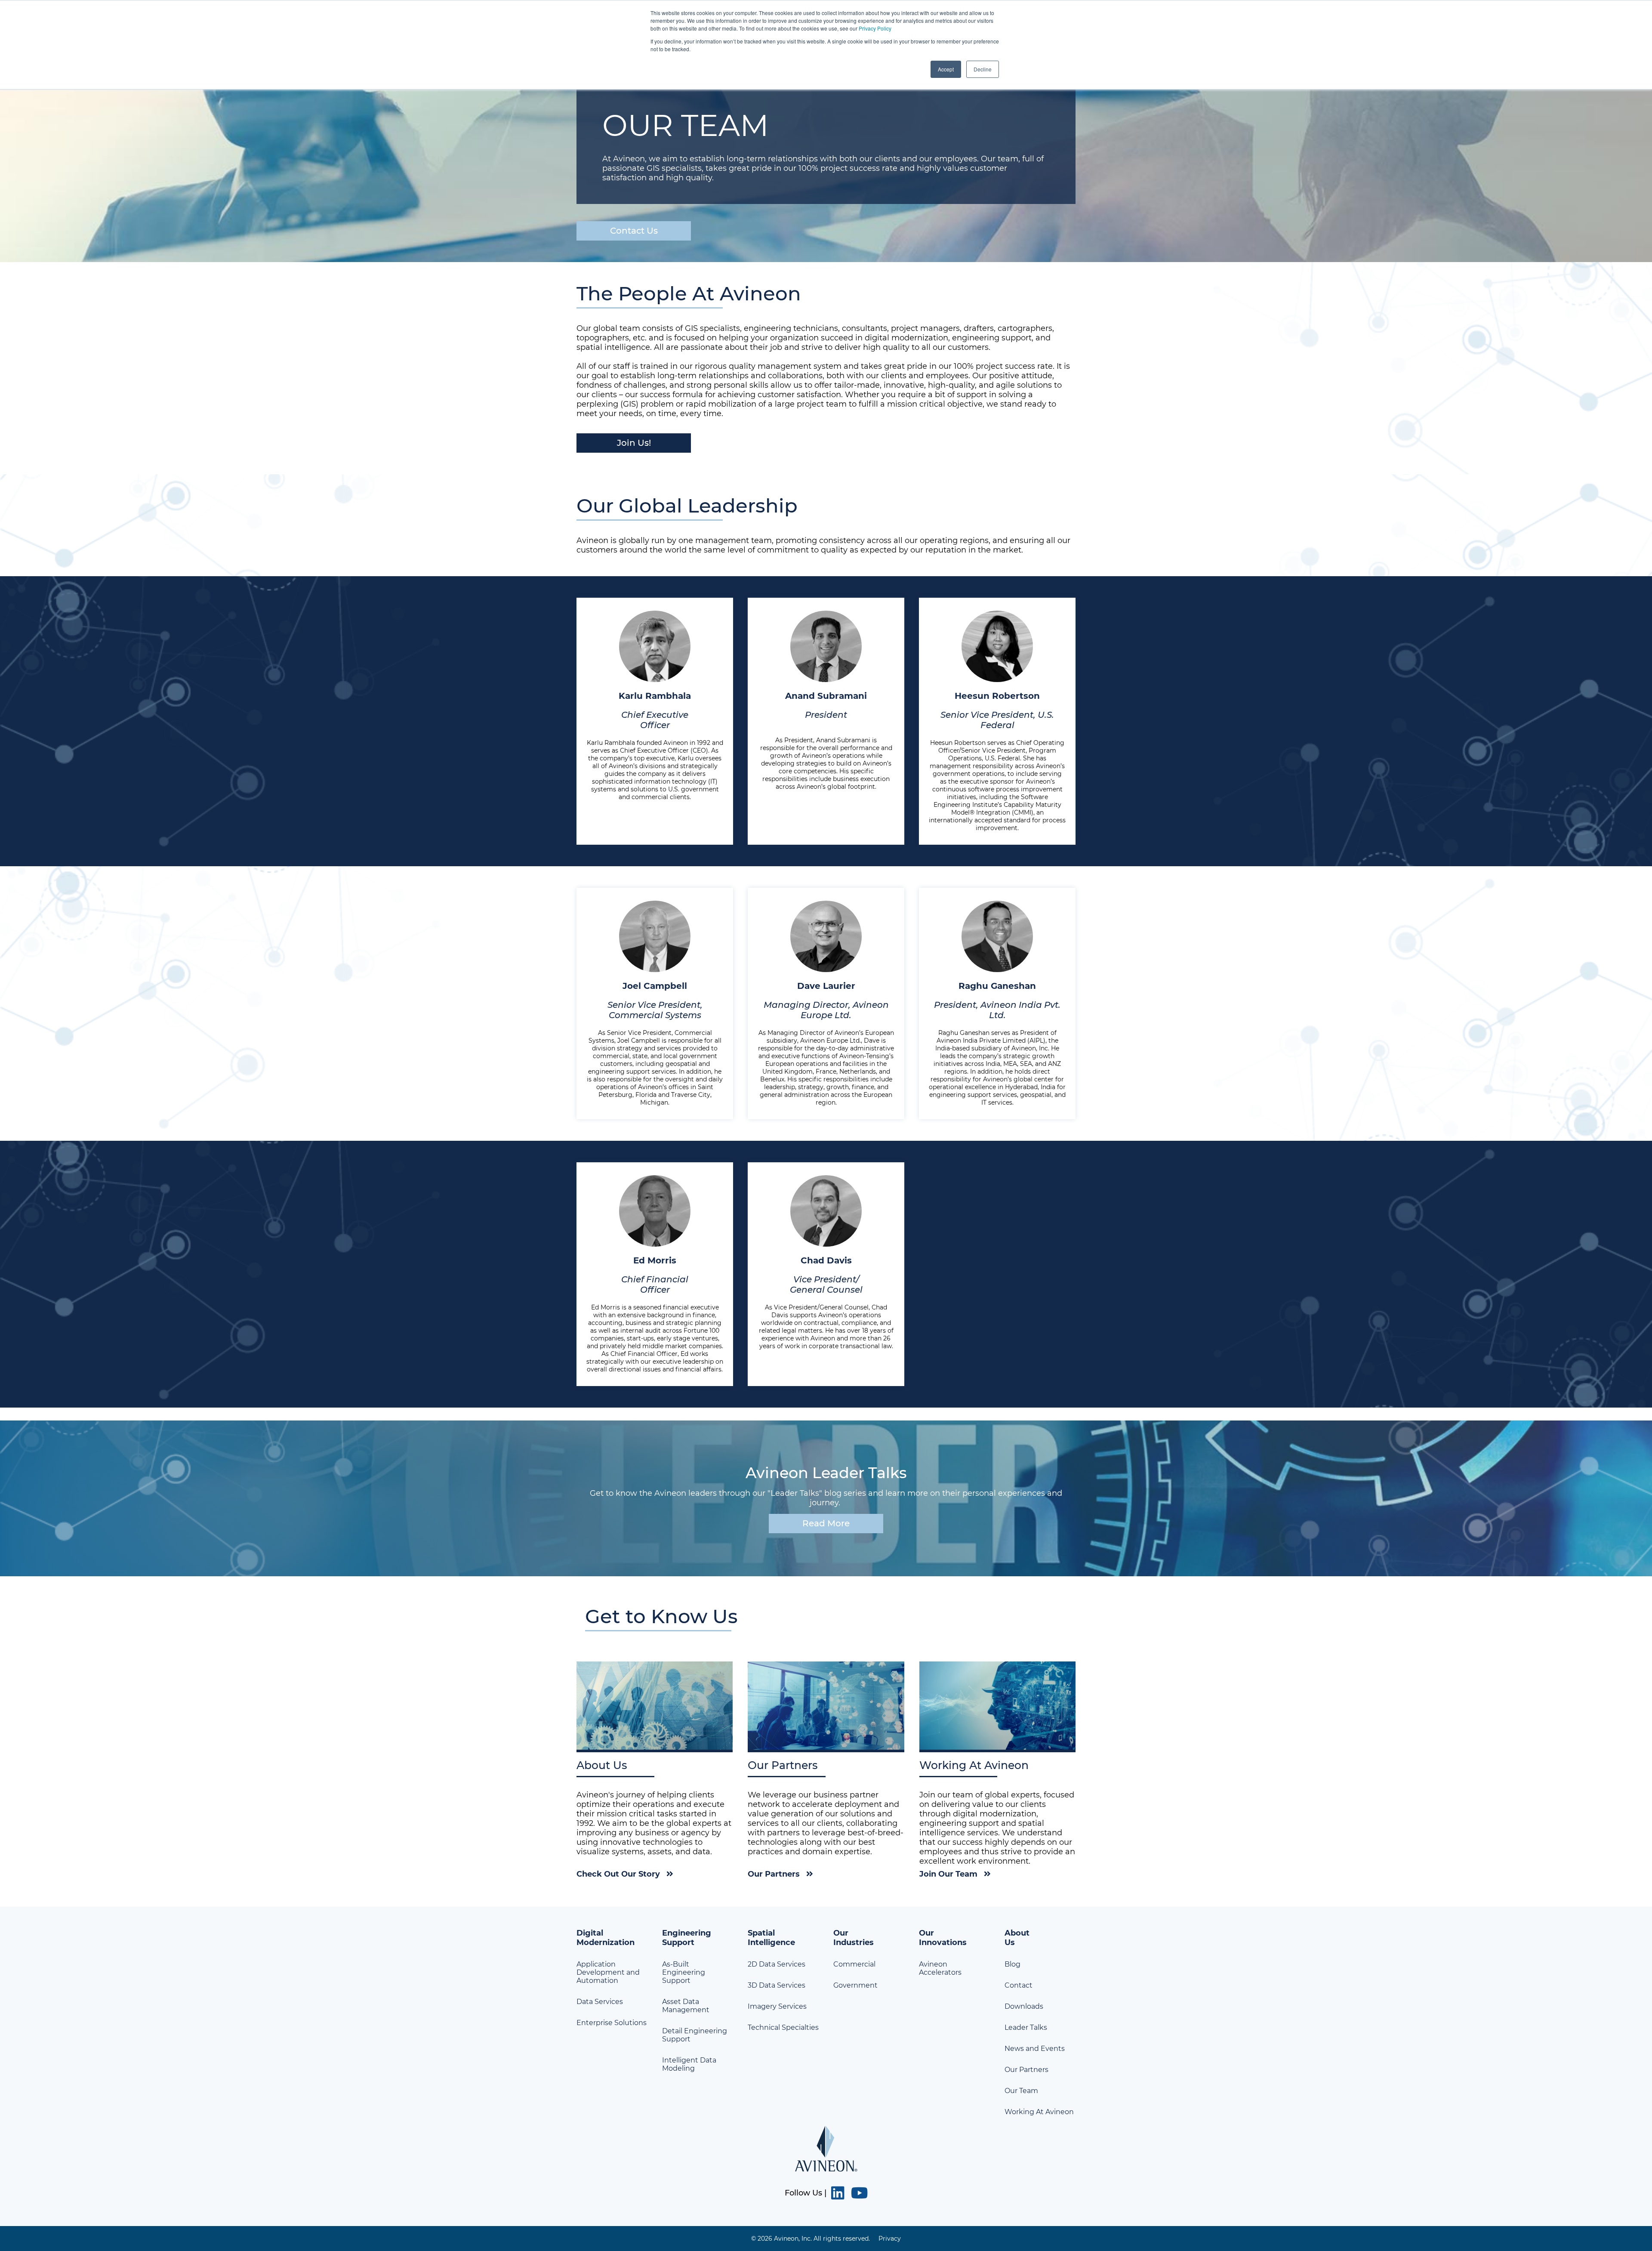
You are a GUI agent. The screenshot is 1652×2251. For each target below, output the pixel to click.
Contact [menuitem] (1019, 1985)
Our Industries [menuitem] (854, 1938)
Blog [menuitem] (1012, 1964)
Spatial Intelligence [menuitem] (771, 1938)
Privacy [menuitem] (890, 2239)
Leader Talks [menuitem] (1026, 2027)
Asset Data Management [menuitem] (686, 2006)
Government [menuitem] (855, 1985)
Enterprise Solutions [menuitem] (612, 2023)
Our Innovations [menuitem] (943, 1938)
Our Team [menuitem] (1021, 2091)
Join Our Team (948, 1874)
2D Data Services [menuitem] (777, 1964)
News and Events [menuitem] (1035, 2049)
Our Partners (774, 1874)
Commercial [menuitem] (854, 1964)
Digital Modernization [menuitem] (606, 1938)
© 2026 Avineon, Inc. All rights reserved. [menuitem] (811, 2239)
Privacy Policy (875, 28)
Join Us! (634, 443)
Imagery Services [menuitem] (777, 2006)
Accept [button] (946, 69)
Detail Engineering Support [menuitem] (695, 2035)
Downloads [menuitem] (1024, 2006)
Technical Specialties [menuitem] (783, 2027)
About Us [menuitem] (1017, 1938)
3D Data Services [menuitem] (777, 1985)
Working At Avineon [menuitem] (1039, 2112)
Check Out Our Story (618, 1874)
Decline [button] (983, 69)
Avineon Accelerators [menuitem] (940, 1968)
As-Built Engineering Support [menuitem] (684, 1972)
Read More (826, 1523)
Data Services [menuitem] (600, 2002)
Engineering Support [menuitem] (687, 1938)
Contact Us (634, 231)
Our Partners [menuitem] (1026, 2070)
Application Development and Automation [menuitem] (608, 1972)
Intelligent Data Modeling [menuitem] (689, 2064)
